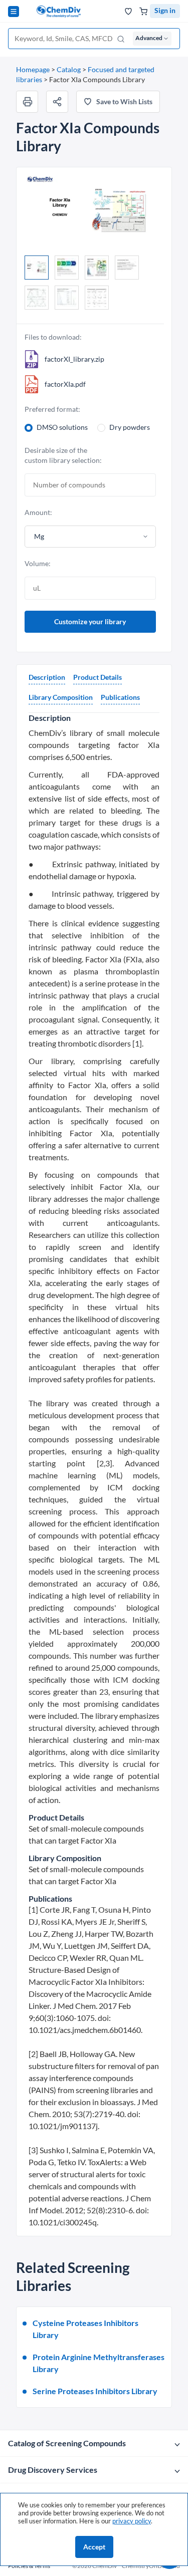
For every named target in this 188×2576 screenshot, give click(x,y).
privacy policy (132, 2521)
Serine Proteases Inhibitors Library (95, 2391)
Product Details (98, 677)
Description (47, 677)
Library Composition (61, 697)
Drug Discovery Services (53, 2470)
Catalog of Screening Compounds (67, 2443)
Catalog (69, 69)
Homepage (33, 69)
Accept (94, 2547)
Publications (120, 697)
